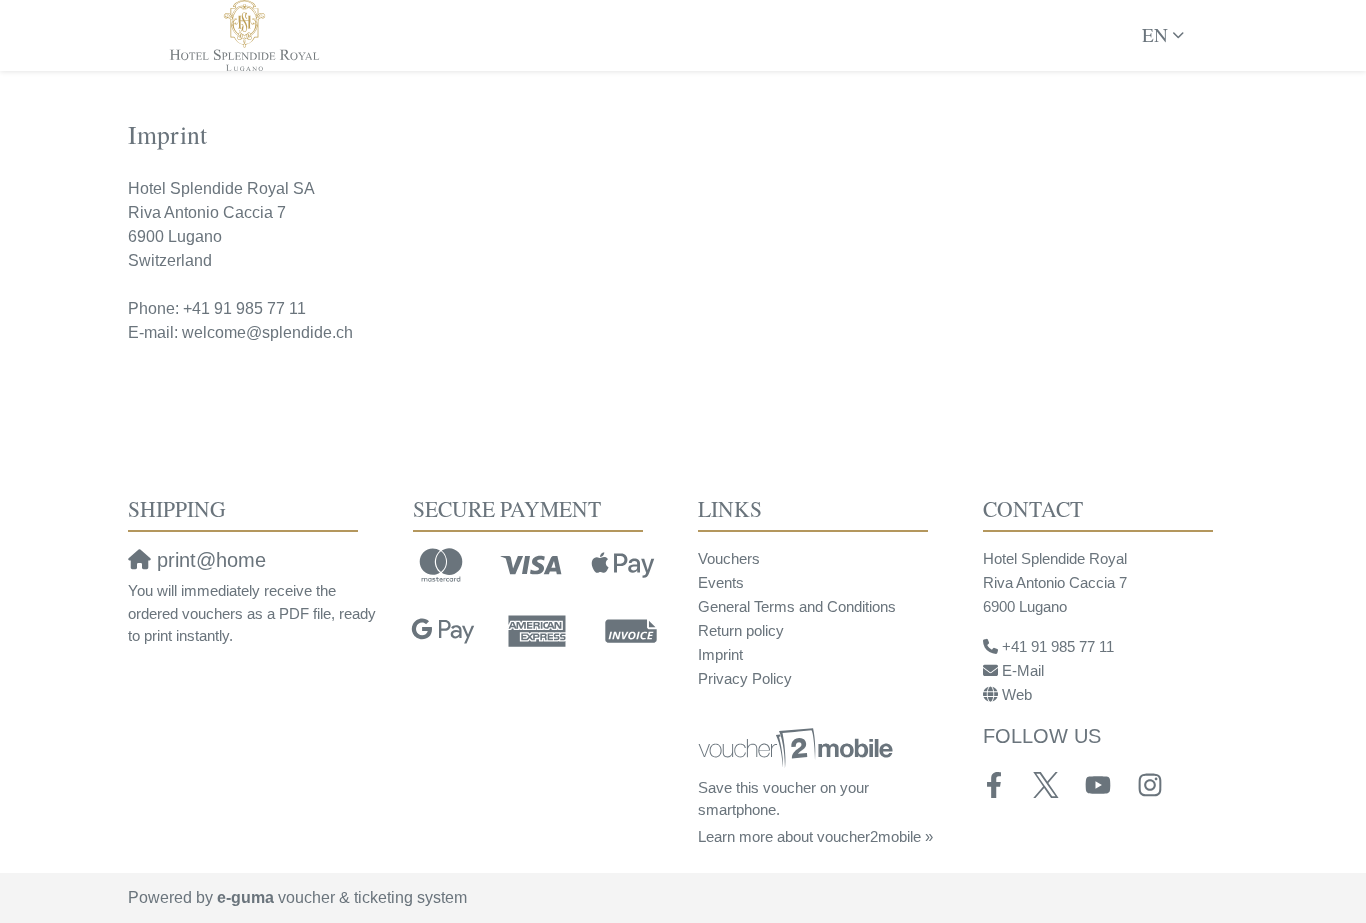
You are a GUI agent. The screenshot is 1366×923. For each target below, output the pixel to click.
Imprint (720, 654)
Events (721, 582)
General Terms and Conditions (797, 606)
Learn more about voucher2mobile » (815, 836)
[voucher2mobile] (798, 747)
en (1155, 34)
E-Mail (1023, 670)
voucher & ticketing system (342, 897)
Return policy (741, 630)
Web (1017, 694)
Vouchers (729, 558)
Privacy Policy (745, 678)
